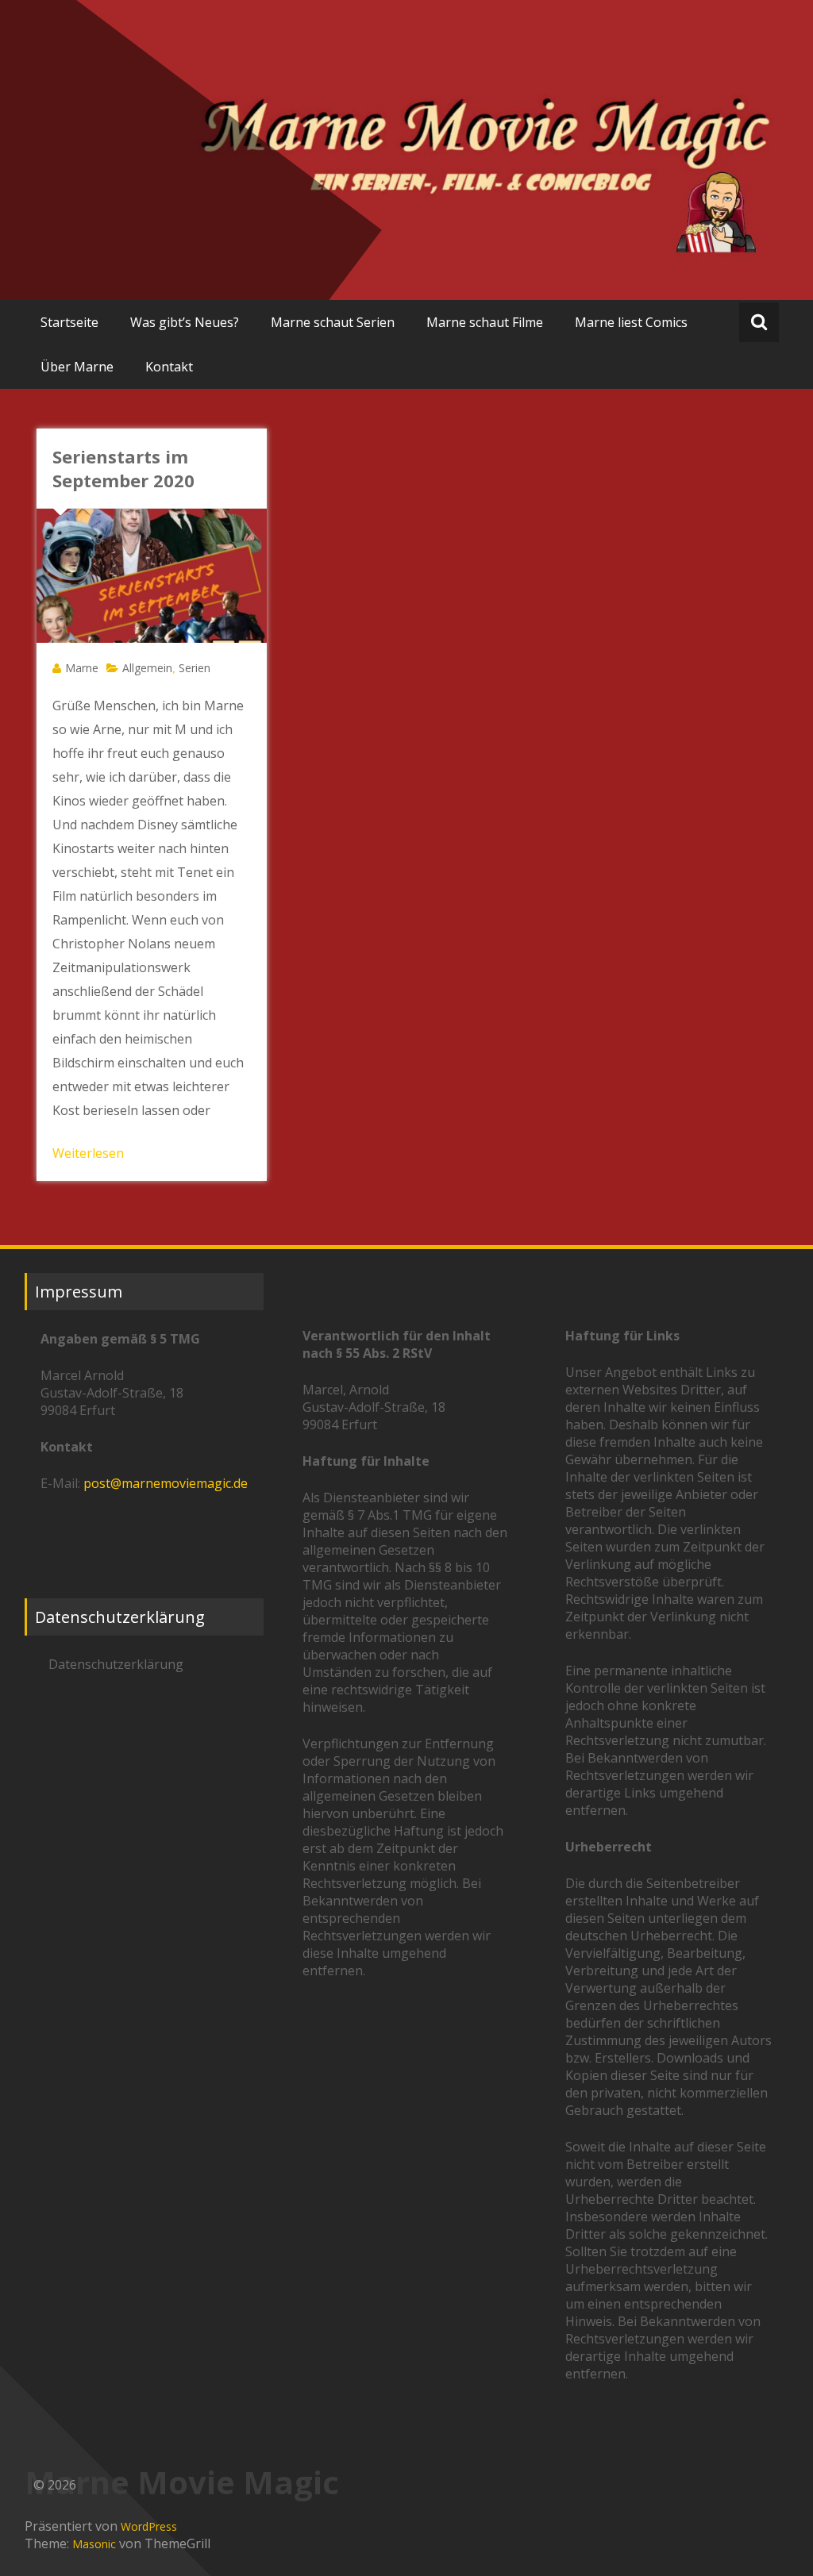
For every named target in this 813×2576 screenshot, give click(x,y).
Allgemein (147, 668)
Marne (82, 668)
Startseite (69, 322)
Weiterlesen (88, 1153)
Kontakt (169, 367)
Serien (195, 668)
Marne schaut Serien (333, 322)
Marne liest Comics (631, 322)
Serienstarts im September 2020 (123, 468)
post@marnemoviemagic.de (166, 1483)
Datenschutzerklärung (116, 1664)
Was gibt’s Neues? (185, 322)
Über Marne (77, 367)
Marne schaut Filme (485, 322)
